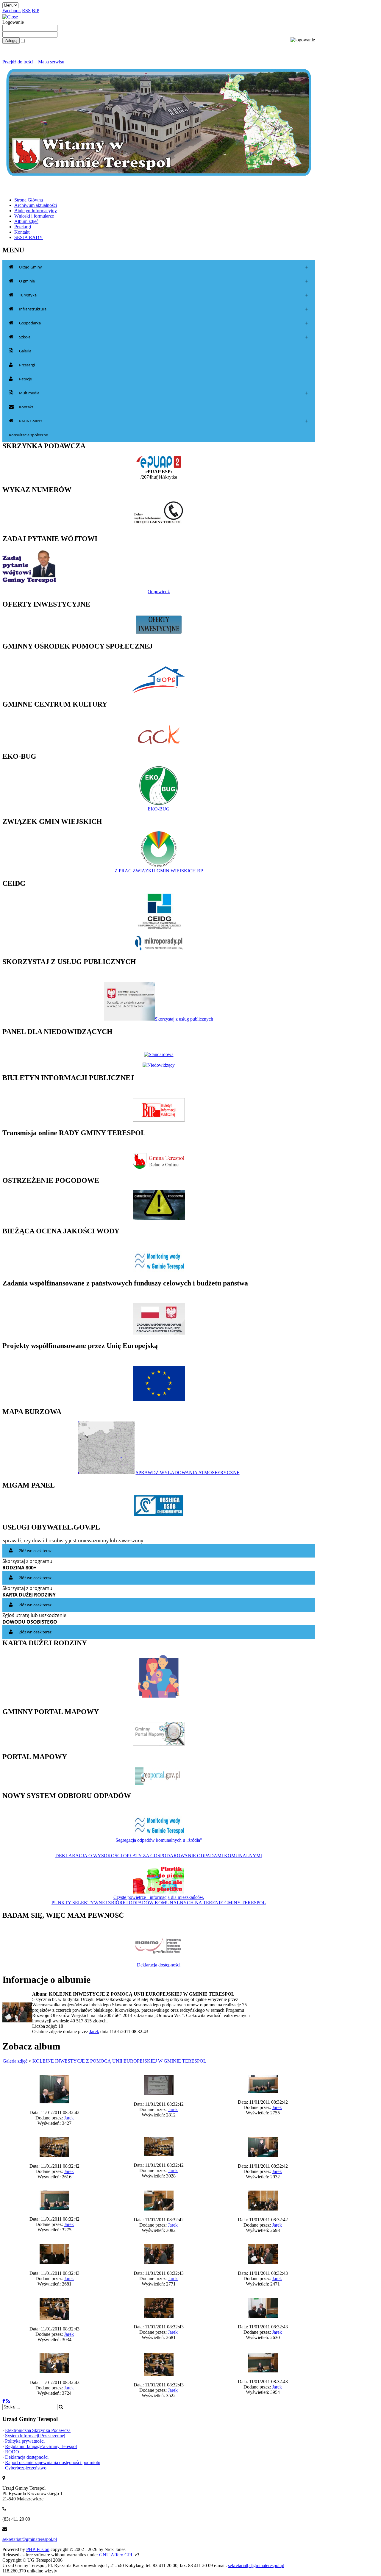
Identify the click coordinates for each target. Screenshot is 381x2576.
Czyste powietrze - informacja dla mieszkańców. (159, 1897)
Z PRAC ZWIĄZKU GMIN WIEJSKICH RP (159, 871)
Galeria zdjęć (15, 2061)
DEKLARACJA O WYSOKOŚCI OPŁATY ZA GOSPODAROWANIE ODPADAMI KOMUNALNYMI (159, 1856)
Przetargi (27, 365)
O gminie (164, 281)
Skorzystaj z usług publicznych (184, 1019)
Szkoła (164, 337)
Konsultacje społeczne (28, 435)
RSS (26, 11)
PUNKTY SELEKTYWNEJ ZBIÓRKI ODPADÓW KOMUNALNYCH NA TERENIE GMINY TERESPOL (159, 1903)
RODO (12, 2452)
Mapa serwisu (51, 62)
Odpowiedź (159, 592)
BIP (36, 11)
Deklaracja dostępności (159, 1965)
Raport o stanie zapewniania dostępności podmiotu (53, 2462)
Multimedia (164, 393)
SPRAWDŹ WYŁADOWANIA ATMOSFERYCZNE (188, 1473)
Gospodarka (164, 323)
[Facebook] (4, 2401)
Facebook (12, 11)
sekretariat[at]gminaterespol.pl (256, 2565)
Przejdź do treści (18, 62)
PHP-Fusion (38, 2549)
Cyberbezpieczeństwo (26, 2468)
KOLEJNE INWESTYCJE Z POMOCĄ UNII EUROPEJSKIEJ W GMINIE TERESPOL (119, 2061)
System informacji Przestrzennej (35, 2436)
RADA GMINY (164, 421)
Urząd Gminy (164, 267)
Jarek (94, 2031)
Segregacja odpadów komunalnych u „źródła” (159, 1840)
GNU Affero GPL (116, 2555)
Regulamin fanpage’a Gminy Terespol (41, 2446)
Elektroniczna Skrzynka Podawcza (38, 2430)
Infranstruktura (164, 309)
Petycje (25, 379)
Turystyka (164, 295)
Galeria (25, 351)
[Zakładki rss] (8, 2401)
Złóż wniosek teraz (35, 1551)
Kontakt (26, 407)
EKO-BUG (159, 809)
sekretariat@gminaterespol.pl (30, 2539)
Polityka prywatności (25, 2441)
